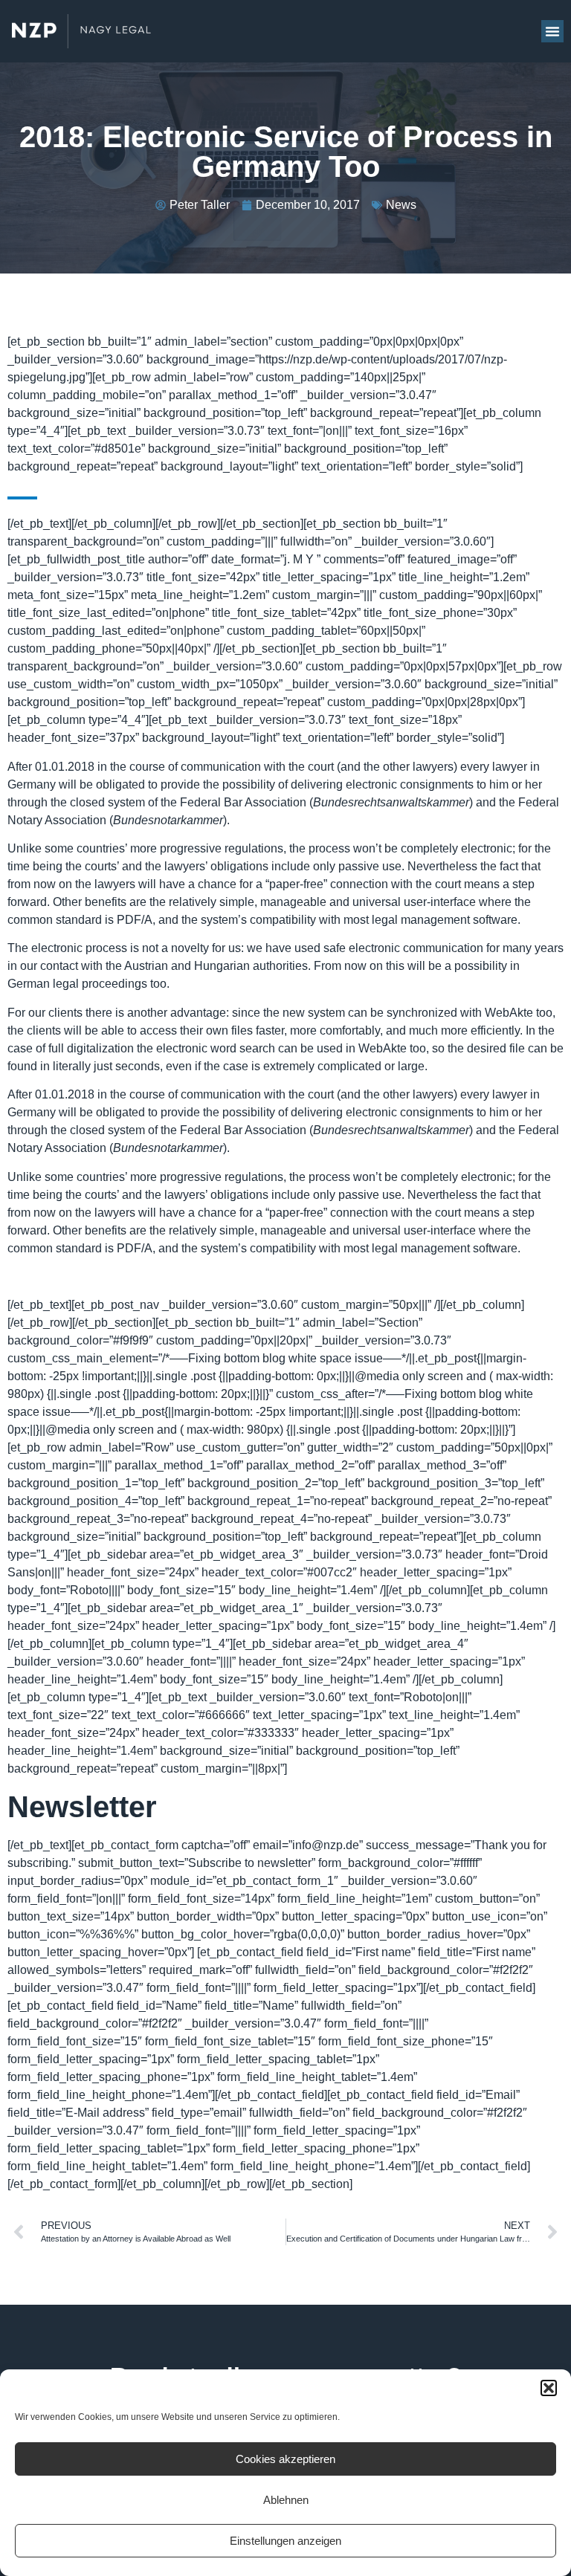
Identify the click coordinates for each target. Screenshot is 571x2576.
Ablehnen (286, 2500)
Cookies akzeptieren (285, 2459)
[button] (549, 2388)
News (401, 205)
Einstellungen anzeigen (285, 2541)
